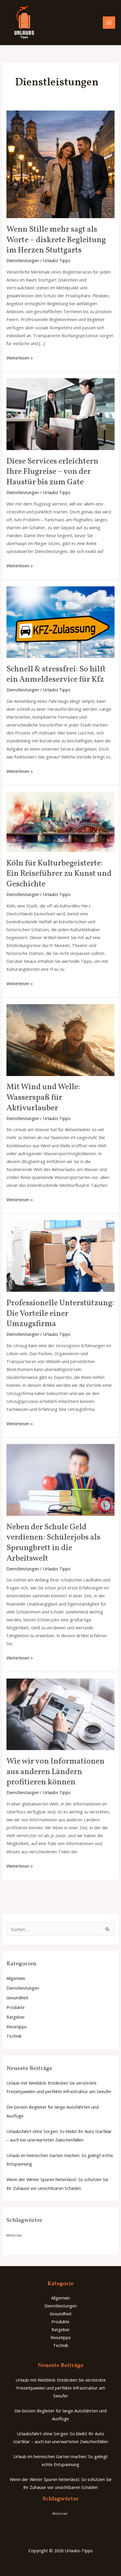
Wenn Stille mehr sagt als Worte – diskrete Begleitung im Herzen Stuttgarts (56, 240)
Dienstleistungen (23, 260)
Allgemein (16, 1978)
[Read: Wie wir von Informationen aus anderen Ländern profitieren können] (60, 1714)
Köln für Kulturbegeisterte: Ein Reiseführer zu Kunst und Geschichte (59, 874)
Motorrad (14, 2235)
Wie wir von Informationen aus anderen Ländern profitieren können (56, 1772)
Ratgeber (16, 2017)
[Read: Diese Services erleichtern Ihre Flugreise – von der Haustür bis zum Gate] (60, 414)
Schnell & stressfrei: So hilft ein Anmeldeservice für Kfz (56, 675)
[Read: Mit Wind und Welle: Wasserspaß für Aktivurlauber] (60, 1039)
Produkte (16, 2007)
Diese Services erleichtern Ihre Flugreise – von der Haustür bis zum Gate (52, 472)
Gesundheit (17, 1998)
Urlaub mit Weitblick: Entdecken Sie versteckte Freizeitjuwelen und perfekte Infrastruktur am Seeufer (61, 2388)
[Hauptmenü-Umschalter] (109, 23)
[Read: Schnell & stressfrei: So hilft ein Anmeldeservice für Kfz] (60, 622)
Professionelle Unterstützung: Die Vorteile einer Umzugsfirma (60, 1314)
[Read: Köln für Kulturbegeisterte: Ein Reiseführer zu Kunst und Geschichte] (60, 821)
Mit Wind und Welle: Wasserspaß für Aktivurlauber (43, 1098)
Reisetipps (17, 2027)
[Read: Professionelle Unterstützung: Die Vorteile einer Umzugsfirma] (60, 1255)
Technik (14, 2036)
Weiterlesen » (20, 357)
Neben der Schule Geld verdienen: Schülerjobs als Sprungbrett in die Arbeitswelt (53, 1543)
